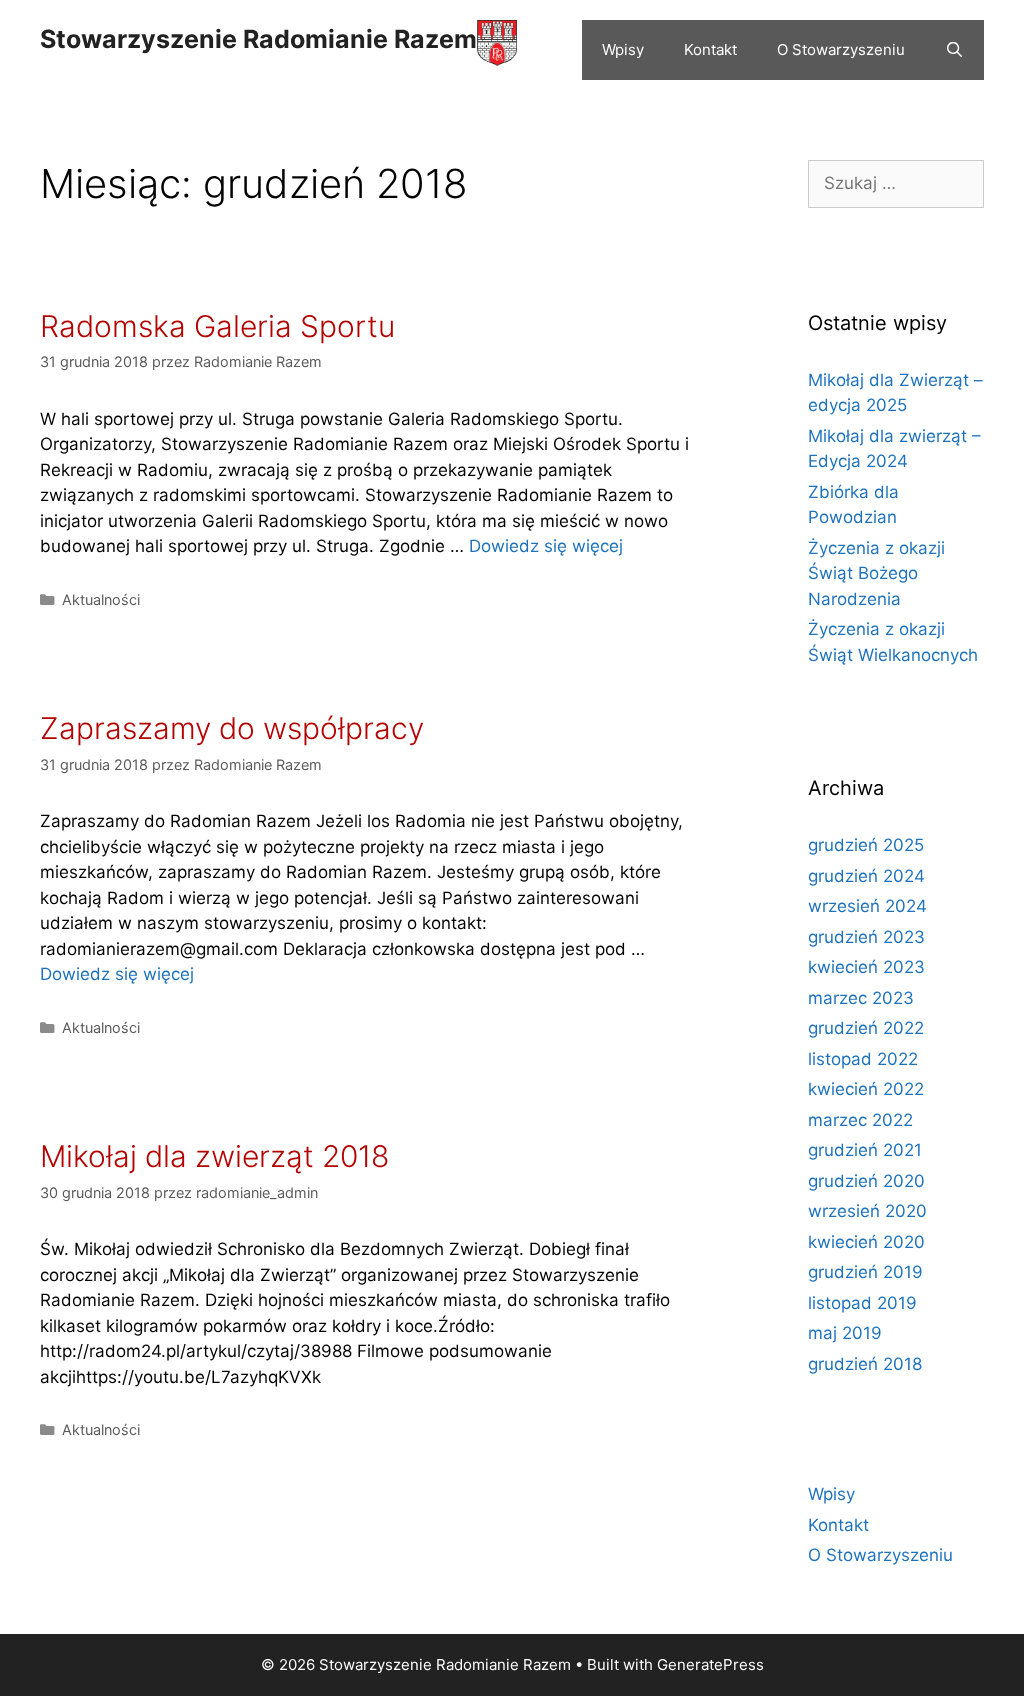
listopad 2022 (863, 1059)
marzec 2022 (860, 1120)
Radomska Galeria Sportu (217, 326)
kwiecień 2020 (866, 1242)
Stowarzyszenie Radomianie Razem (258, 39)
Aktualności (101, 599)
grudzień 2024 (866, 876)
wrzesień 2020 (867, 1211)
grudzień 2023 (866, 937)
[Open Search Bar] (954, 50)
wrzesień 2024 (867, 906)
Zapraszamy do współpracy (232, 728)
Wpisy (623, 49)
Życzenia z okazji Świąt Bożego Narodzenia (876, 573)
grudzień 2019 (865, 1272)
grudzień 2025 (866, 845)
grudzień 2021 (865, 1150)
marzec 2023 (861, 998)
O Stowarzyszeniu (841, 49)
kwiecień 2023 (866, 967)
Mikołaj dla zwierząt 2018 (214, 1156)
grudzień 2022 (866, 1028)
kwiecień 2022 (866, 1089)
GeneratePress (710, 1664)
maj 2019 (845, 1333)
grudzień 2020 (866, 1181)
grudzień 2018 (865, 1364)
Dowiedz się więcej (546, 546)
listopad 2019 (862, 1303)
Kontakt (710, 49)
